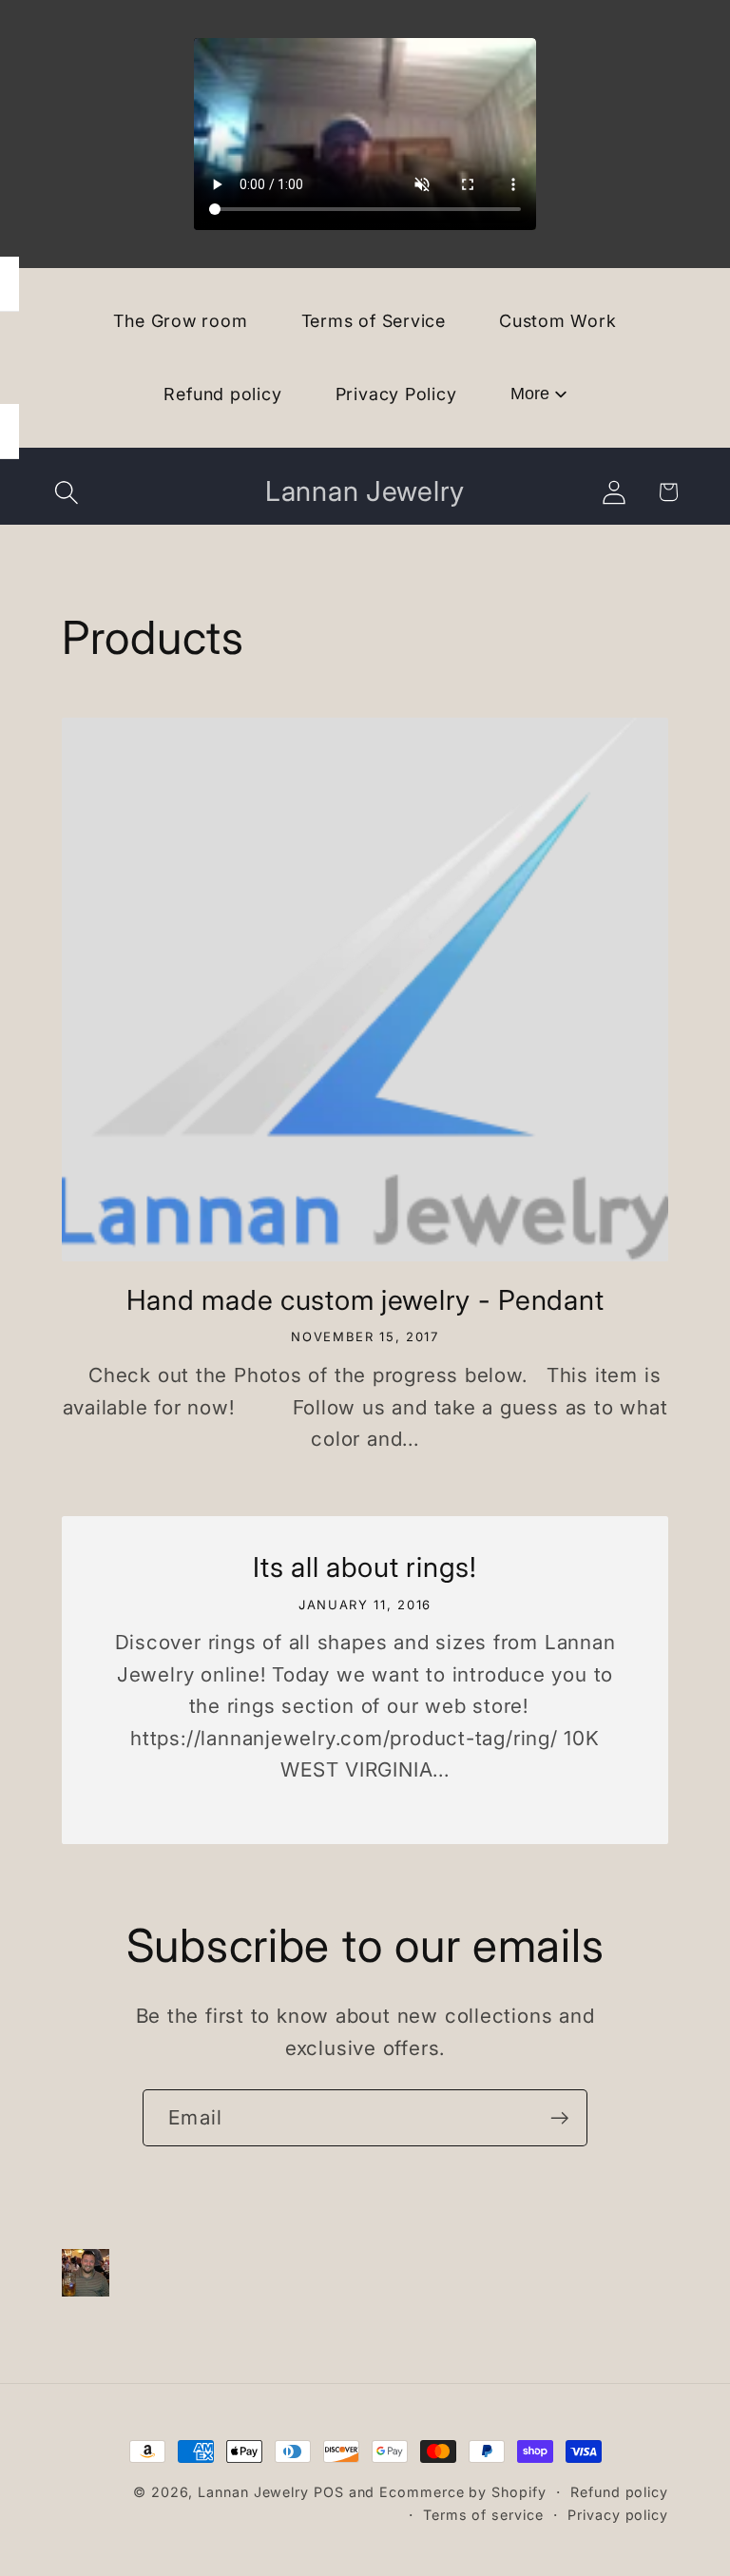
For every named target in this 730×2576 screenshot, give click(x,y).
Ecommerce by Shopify (462, 2492)
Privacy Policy (396, 394)
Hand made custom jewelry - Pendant (365, 1300)
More (530, 394)
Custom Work (558, 321)
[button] (67, 492)
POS (329, 2492)
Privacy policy (618, 2515)
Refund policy (222, 394)
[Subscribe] (559, 2118)
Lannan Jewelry (253, 2492)
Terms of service (483, 2515)
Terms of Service (374, 321)
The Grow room (180, 321)
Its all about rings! (365, 1567)
